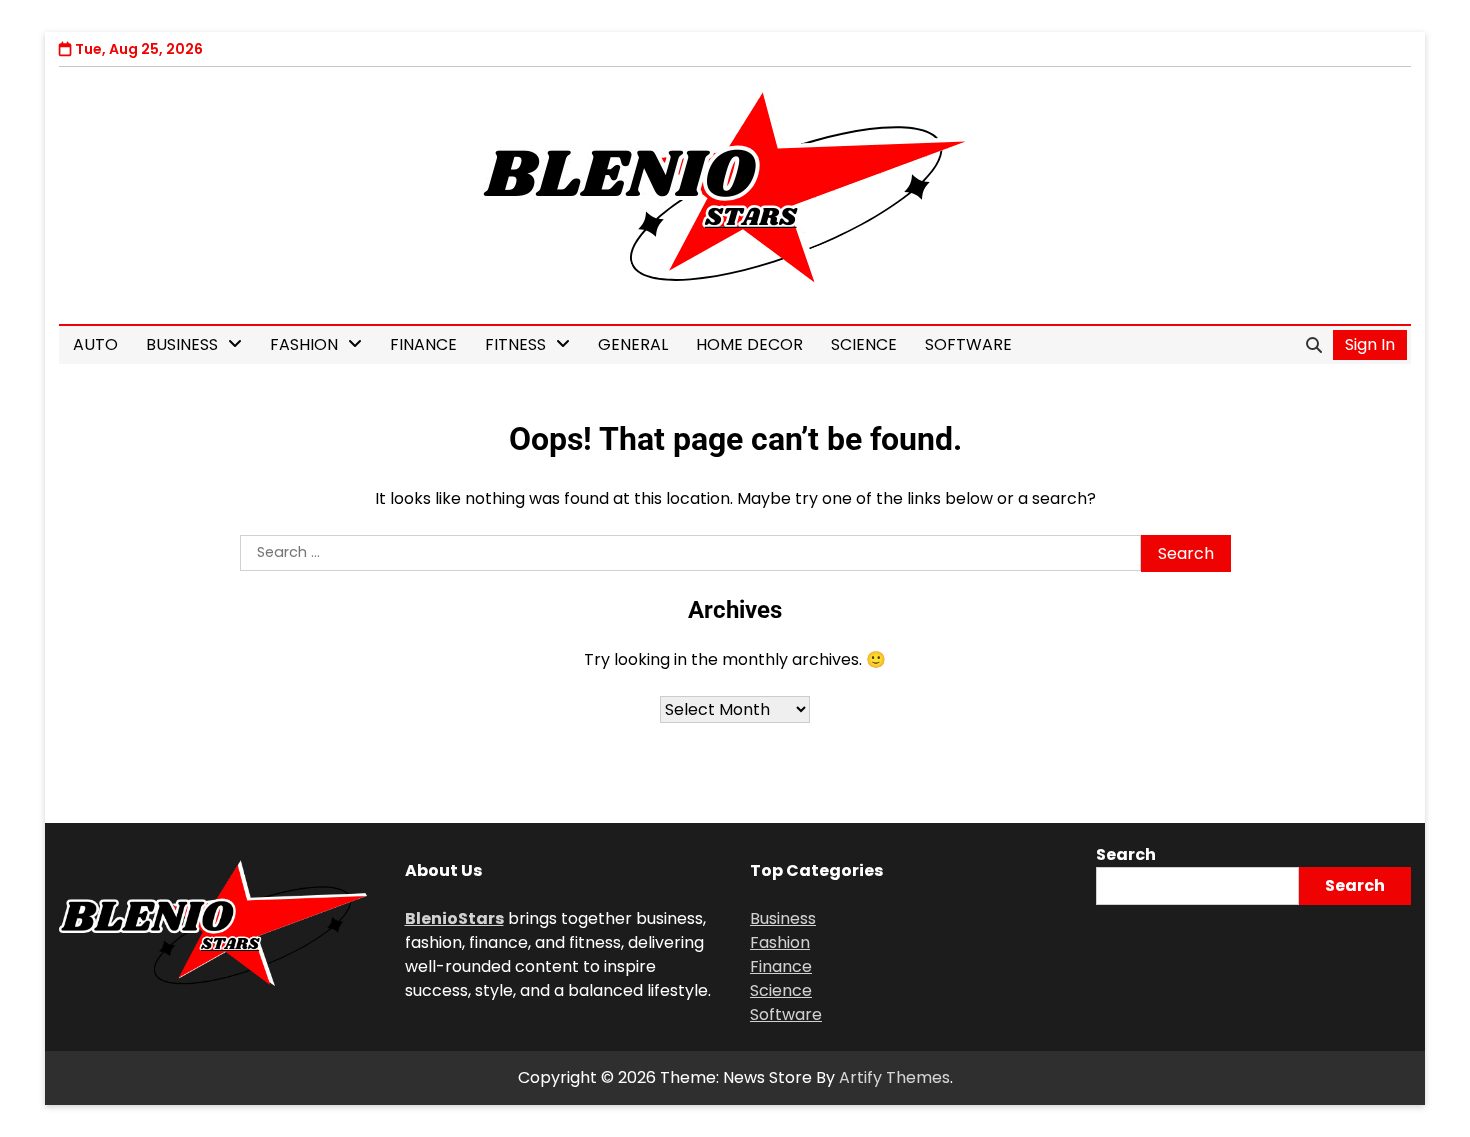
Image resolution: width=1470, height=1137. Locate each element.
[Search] (1314, 345)
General (633, 344)
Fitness (515, 344)
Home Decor (749, 344)
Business (182, 344)
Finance (423, 344)
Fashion (304, 344)
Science (864, 344)
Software (968, 344)
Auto (95, 344)
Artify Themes (894, 1077)
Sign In (1370, 344)
